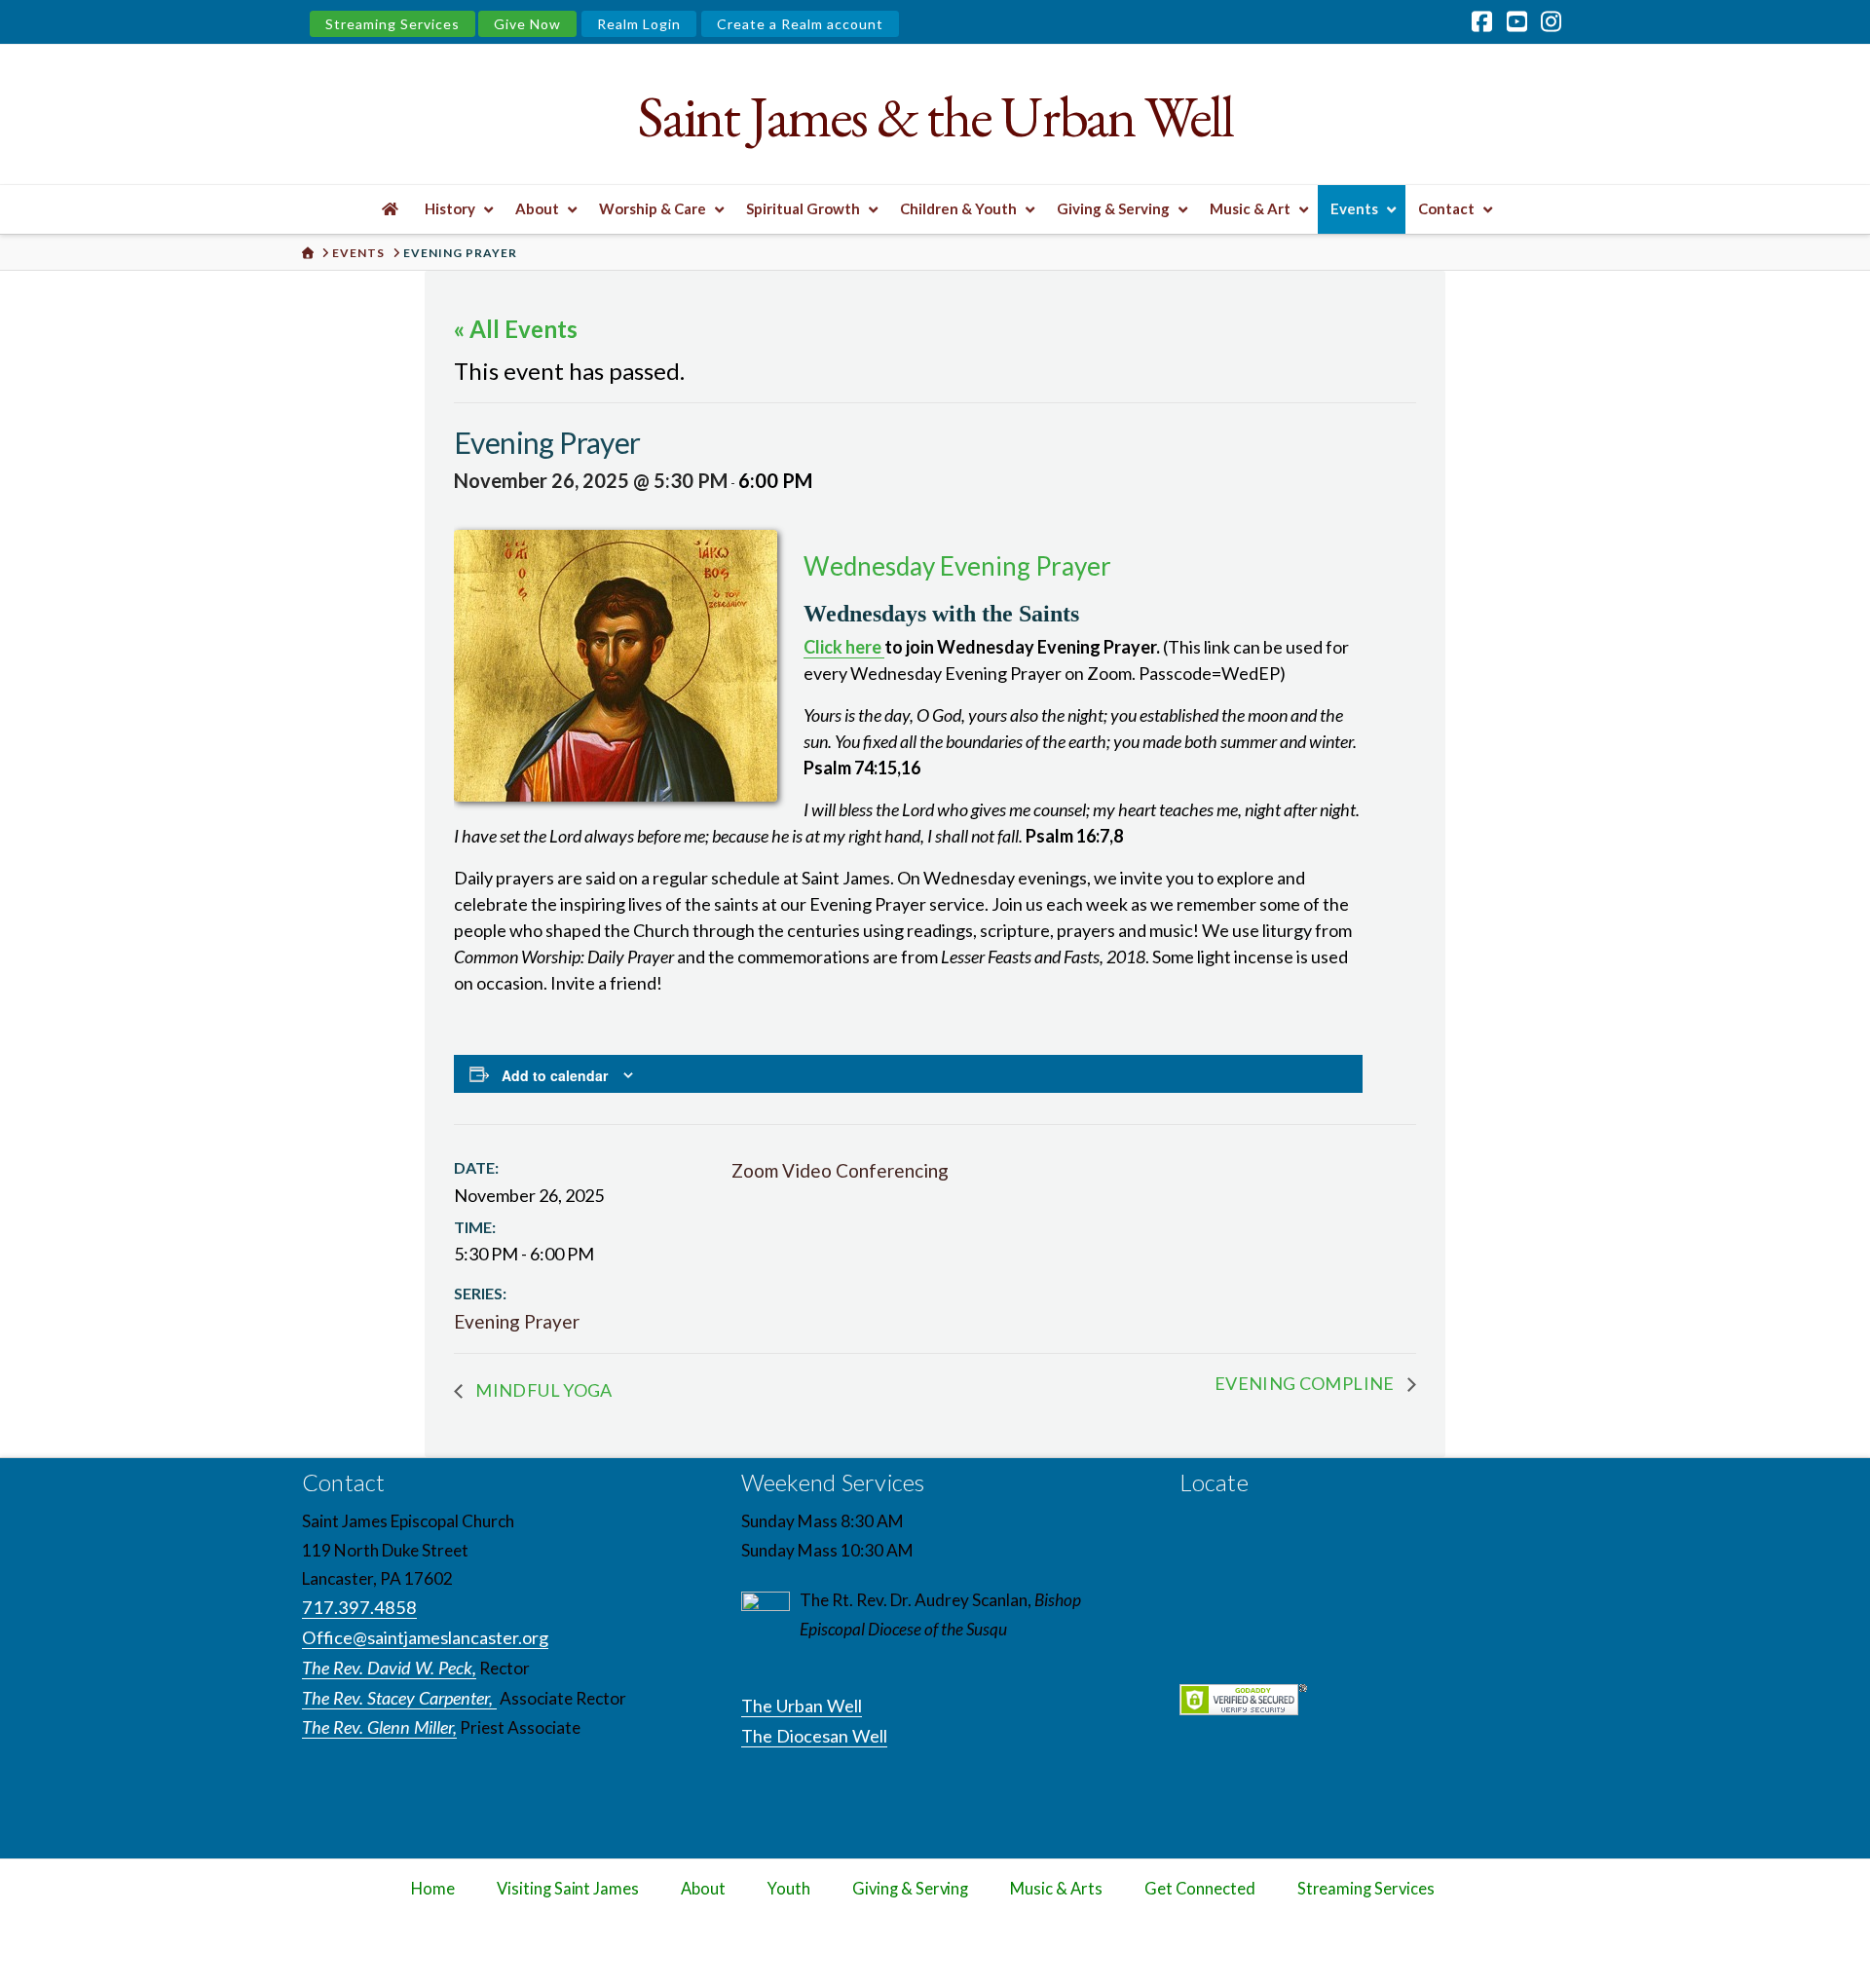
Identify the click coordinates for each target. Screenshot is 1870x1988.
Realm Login (639, 24)
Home (433, 1889)
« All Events (516, 329)
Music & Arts (1056, 1889)
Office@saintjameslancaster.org (425, 1637)
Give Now (527, 24)
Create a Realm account (800, 24)
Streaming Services (393, 24)
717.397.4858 (359, 1607)
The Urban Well (802, 1706)
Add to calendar (555, 1075)
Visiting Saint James (568, 1889)
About (703, 1889)
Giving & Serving (910, 1889)
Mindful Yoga (542, 1390)
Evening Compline (1306, 1383)
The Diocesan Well (814, 1736)
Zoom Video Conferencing (840, 1170)
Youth (789, 1889)
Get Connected (1200, 1889)
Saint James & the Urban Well (935, 116)
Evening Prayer (517, 1321)
